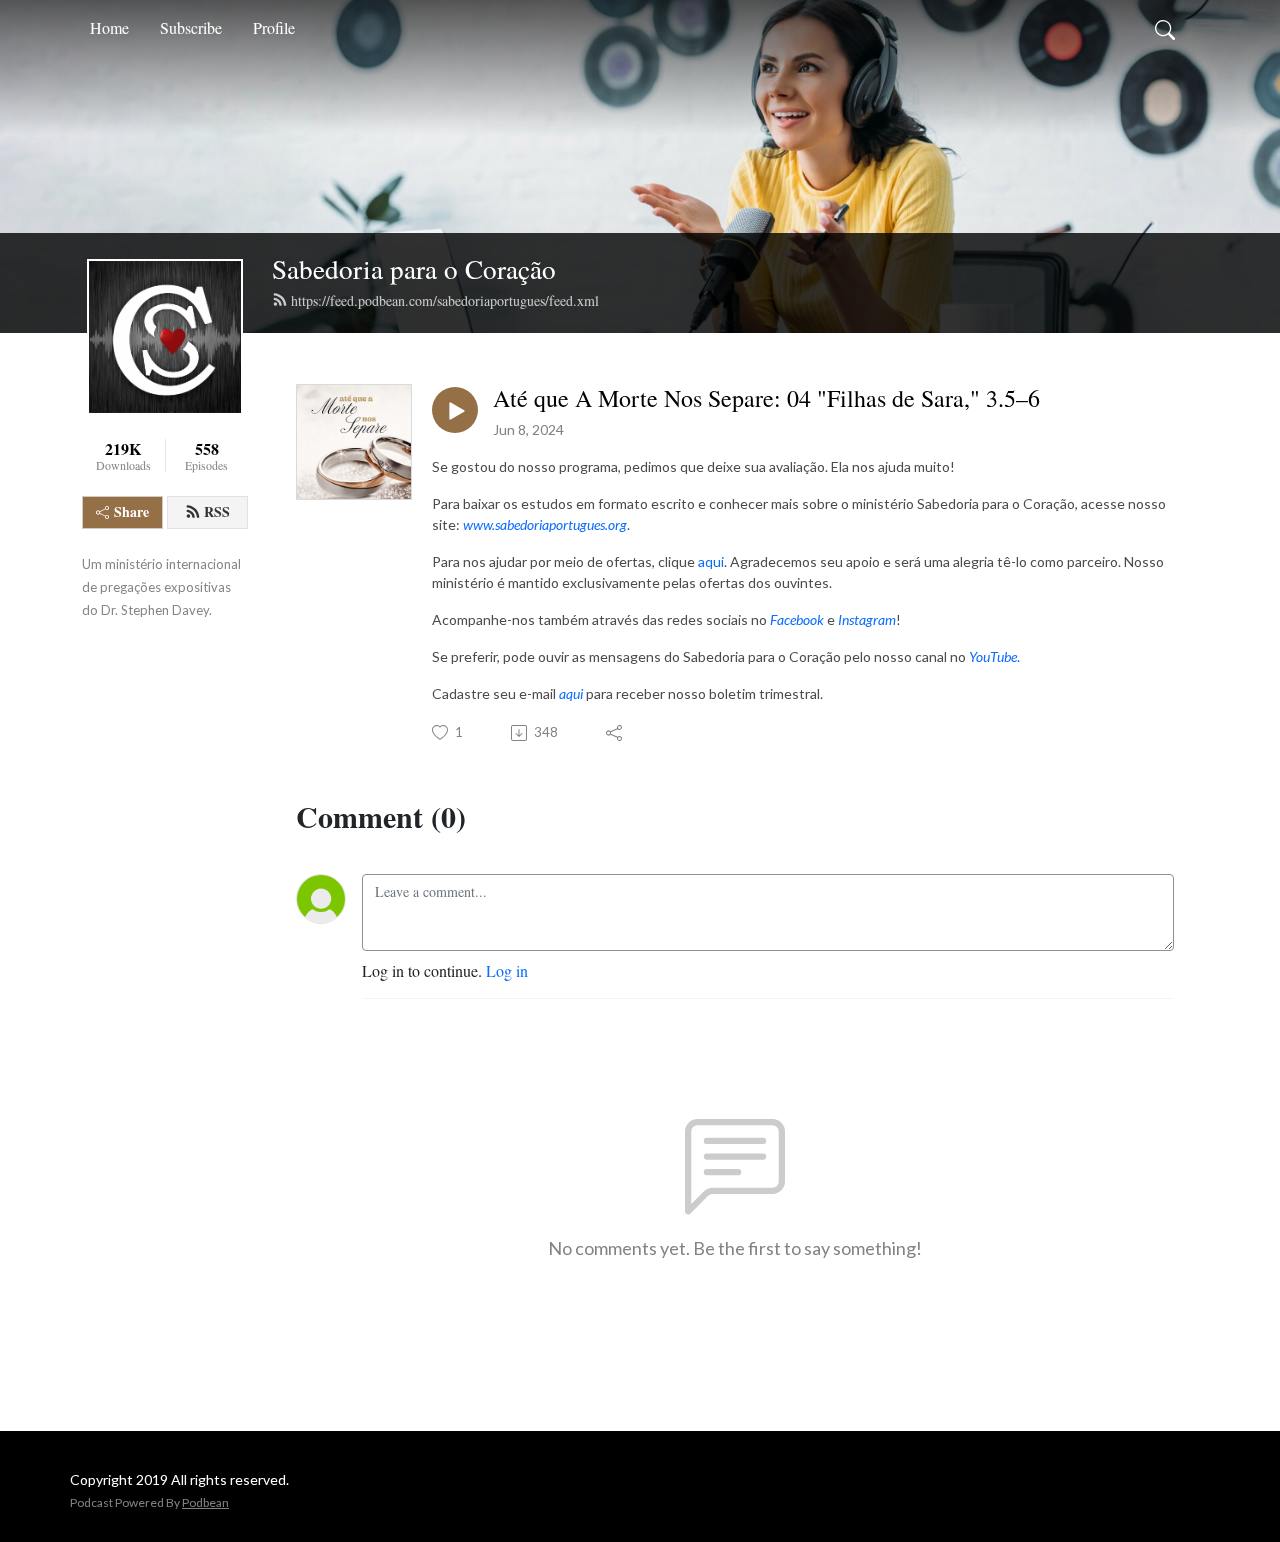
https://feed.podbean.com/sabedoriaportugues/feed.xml (445, 300)
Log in (507, 970)
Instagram (865, 619)
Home (109, 27)
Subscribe (191, 27)
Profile (274, 27)
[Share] (615, 733)
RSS (217, 511)
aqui (711, 561)
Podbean (205, 1502)
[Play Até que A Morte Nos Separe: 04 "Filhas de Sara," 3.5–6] (455, 410)
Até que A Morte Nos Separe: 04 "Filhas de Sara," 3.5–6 (766, 398)
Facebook (797, 619)
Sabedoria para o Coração (414, 268)
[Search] (1165, 28)
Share (131, 511)
